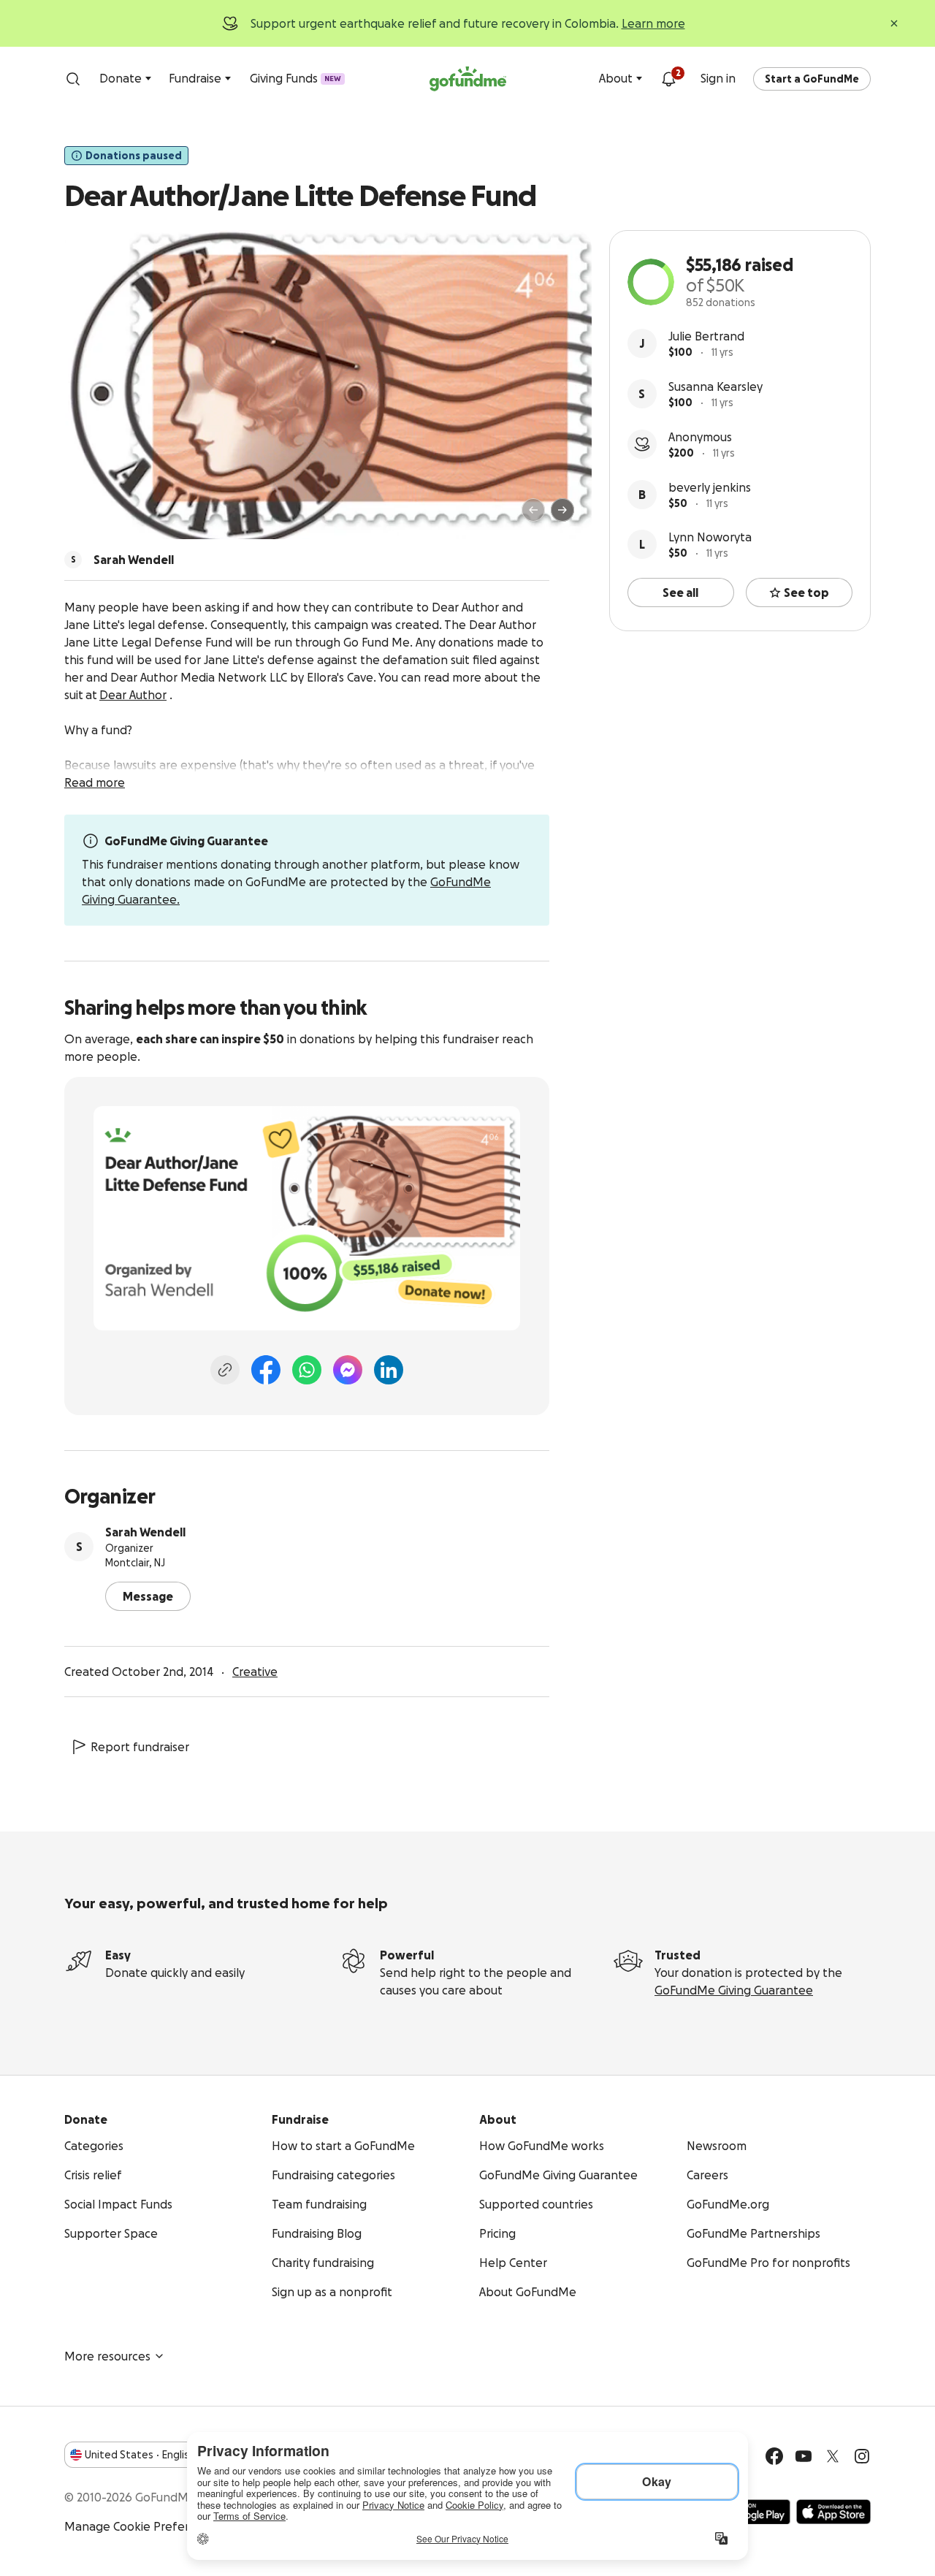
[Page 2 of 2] (104, 517)
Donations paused (134, 156)
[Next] (562, 510)
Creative (255, 1672)
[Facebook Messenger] (348, 1370)
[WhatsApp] (307, 1370)
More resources (107, 2356)
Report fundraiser (140, 1747)
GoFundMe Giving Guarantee (734, 1990)
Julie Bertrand (706, 336)
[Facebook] (266, 1370)
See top (806, 592)
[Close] (894, 23)
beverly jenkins (710, 487)
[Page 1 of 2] (91, 517)
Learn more (653, 23)
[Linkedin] (389, 1370)
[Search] (73, 79)
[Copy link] (225, 1370)
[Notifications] (668, 79)
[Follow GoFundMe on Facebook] (774, 2456)
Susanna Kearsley (715, 386)
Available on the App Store (833, 2512)
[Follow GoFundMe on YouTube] (804, 2456)
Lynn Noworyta (710, 537)
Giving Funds (295, 78)
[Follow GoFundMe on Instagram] (862, 2456)
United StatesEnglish (140, 2455)
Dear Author (133, 695)
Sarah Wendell (145, 1532)
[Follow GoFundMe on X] (833, 2456)
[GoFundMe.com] (468, 79)
